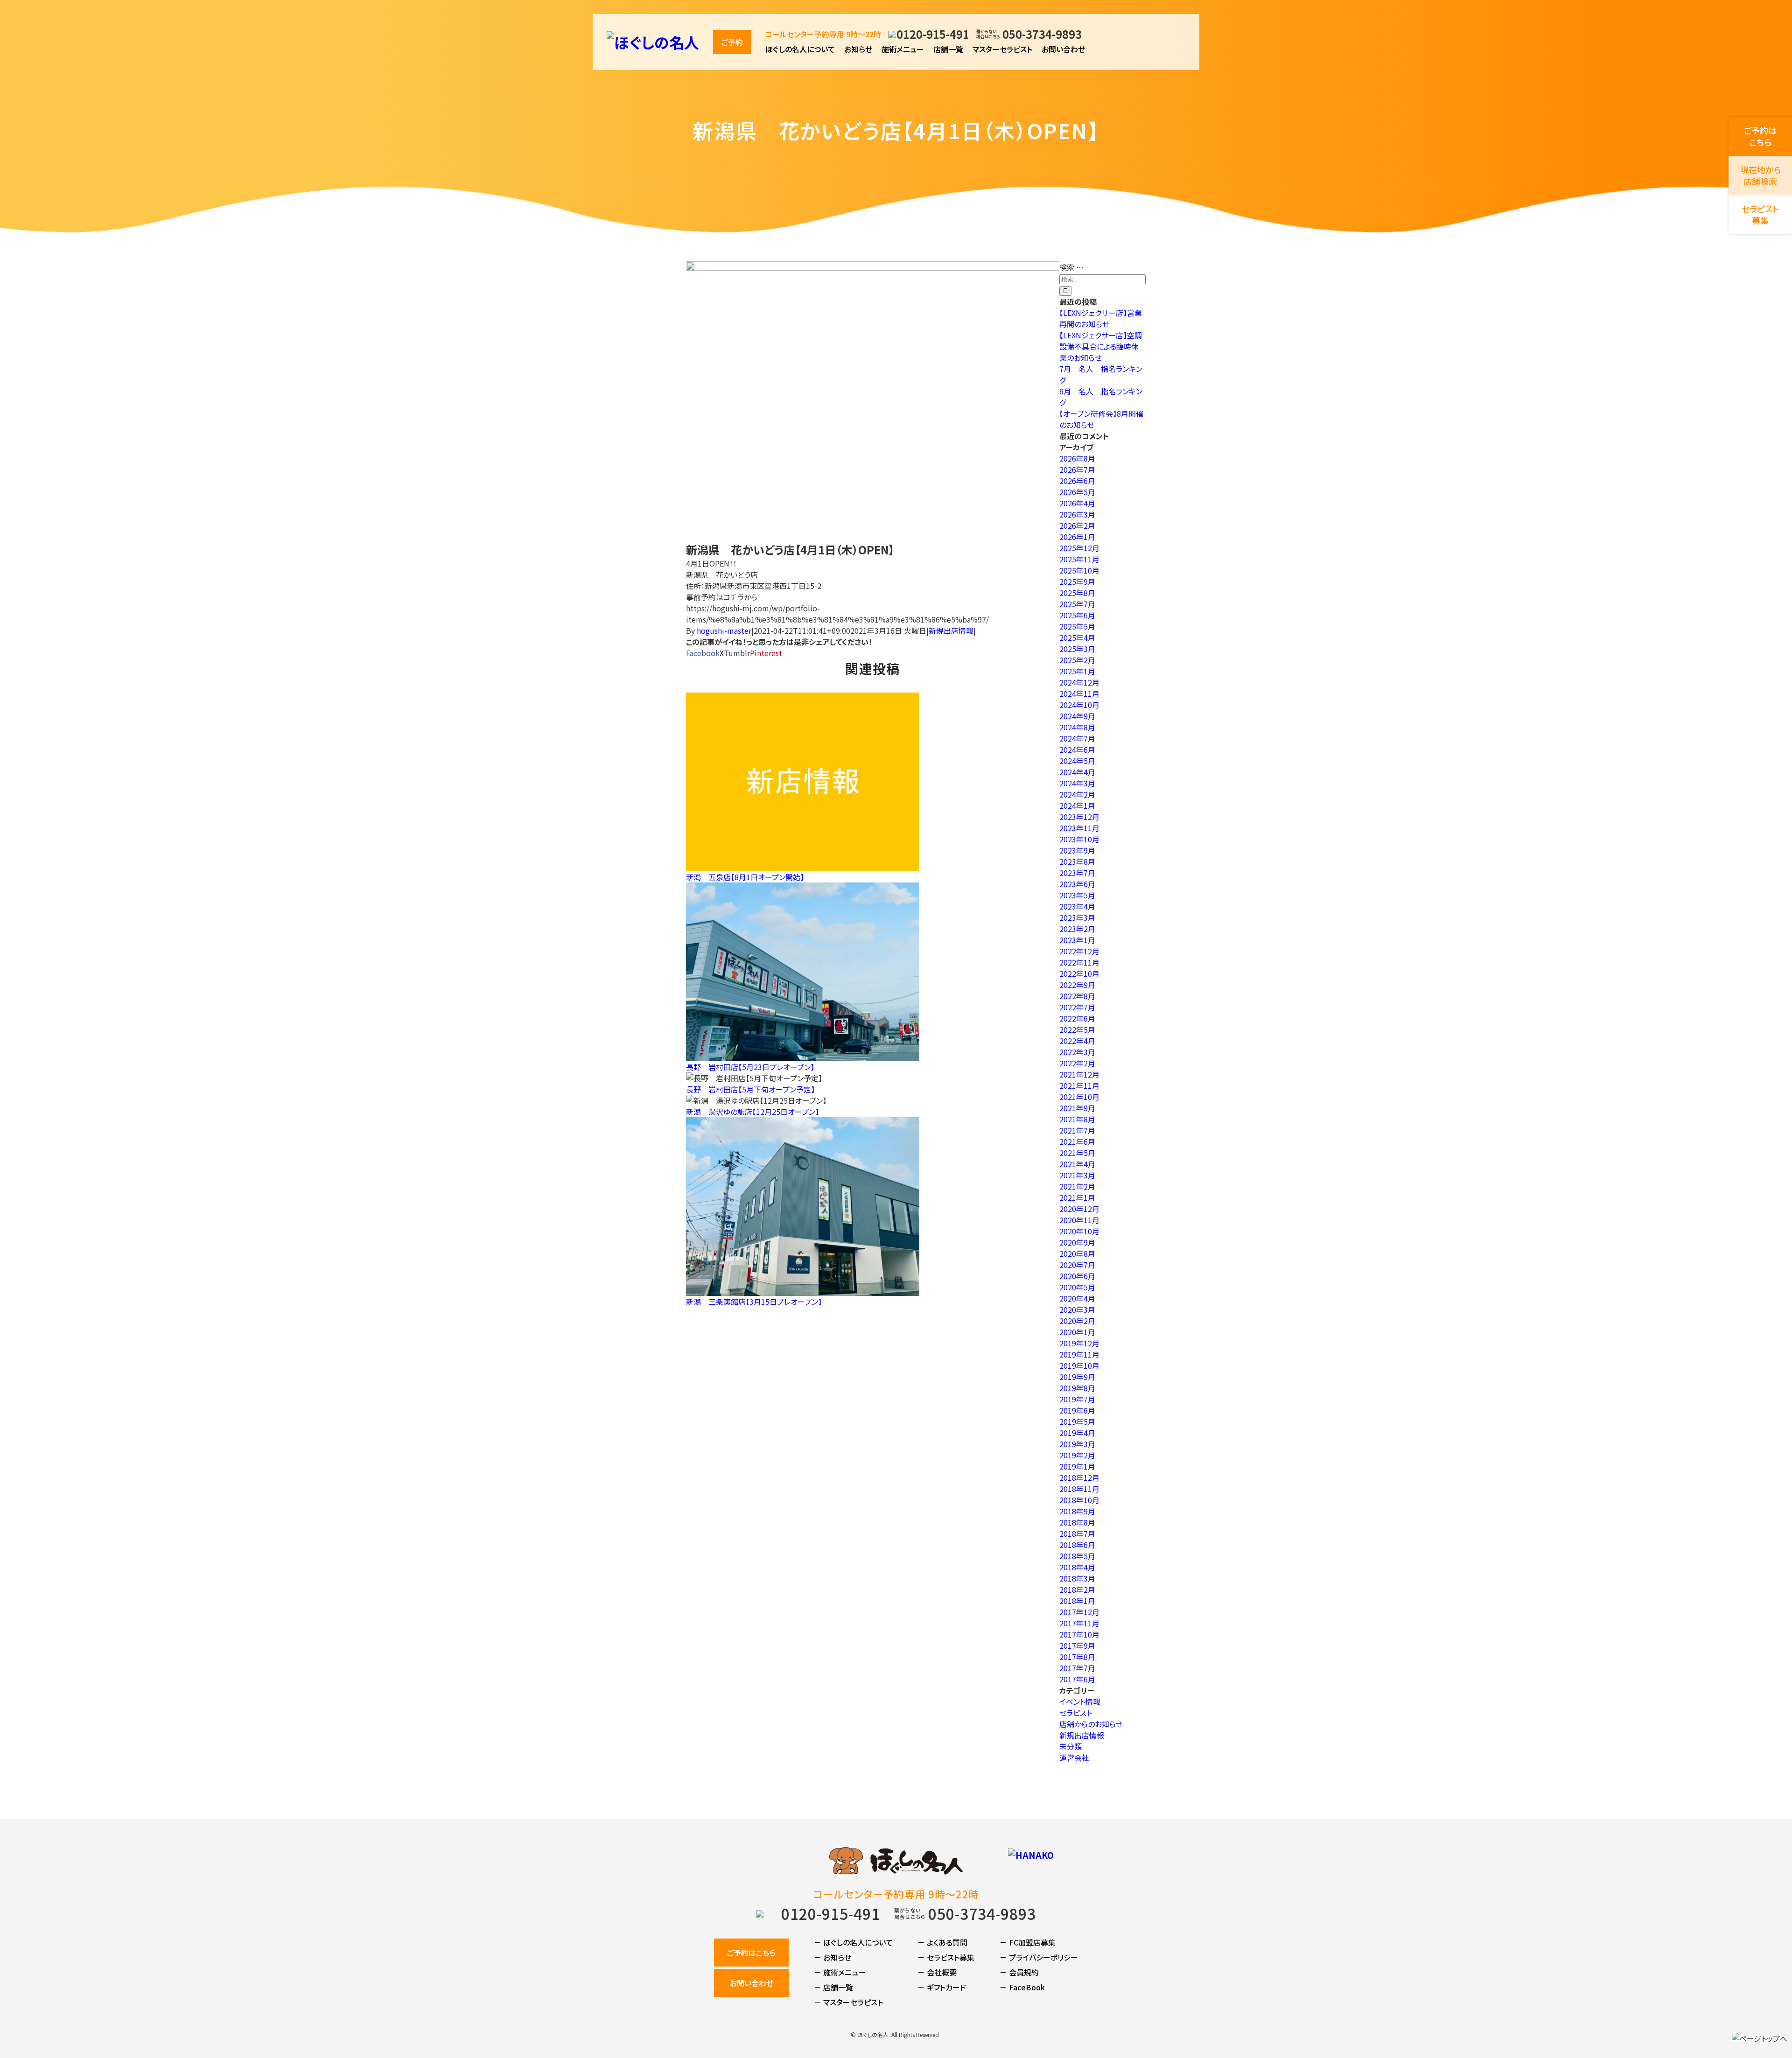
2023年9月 (1077, 850)
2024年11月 (1079, 693)
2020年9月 (1077, 1242)
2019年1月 (1077, 1466)
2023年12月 (1079, 817)
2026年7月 (1077, 469)
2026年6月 (1077, 481)
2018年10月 (1079, 1500)
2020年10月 (1079, 1231)
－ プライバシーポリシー (1039, 1957)
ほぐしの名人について (800, 49)
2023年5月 (1077, 895)
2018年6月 (1077, 1545)
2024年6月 (1077, 749)
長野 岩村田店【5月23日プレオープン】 (750, 1067)
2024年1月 (1077, 805)
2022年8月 (1077, 996)
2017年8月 (1077, 1657)
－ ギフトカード (942, 1987)
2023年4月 (1077, 906)
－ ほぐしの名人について (853, 1942)
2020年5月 (1077, 1287)
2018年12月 (1079, 1477)
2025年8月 (1077, 593)
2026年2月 (1077, 525)
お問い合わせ (1063, 49)
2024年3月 (1077, 783)
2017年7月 (1077, 1668)
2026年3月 (1077, 514)
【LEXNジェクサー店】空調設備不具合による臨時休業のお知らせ (1101, 346)
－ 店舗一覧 (833, 1987)
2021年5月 (1077, 1153)
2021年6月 (1077, 1141)
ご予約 (732, 42)
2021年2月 (1077, 1186)
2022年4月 (1077, 1041)
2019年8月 (1077, 1388)
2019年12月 (1079, 1343)
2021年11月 (1079, 1085)
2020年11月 (1079, 1220)
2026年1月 (1077, 537)
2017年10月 (1079, 1634)
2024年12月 (1079, 682)
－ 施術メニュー (840, 1972)
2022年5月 (1077, 1029)
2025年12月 (1079, 548)
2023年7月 (1077, 873)
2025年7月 (1077, 604)
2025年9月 (1077, 581)
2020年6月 (1077, 1276)
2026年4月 (1077, 503)
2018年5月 (1077, 1556)
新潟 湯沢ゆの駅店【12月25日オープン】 (752, 1112)
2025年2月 (1077, 660)
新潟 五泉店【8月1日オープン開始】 (745, 877)
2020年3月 (1077, 1309)
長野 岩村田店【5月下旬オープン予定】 (750, 1089)
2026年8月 (1077, 458)
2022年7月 (1077, 1007)
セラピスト (1076, 1713)
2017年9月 (1077, 1645)
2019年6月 (1077, 1410)
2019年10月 (1079, 1365)
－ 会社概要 (937, 1972)
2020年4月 (1077, 1298)
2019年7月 (1077, 1399)
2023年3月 (1077, 917)
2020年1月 (1077, 1332)
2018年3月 (1077, 1578)
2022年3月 (1077, 1052)
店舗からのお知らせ (1091, 1724)
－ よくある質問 (942, 1942)
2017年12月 (1079, 1612)
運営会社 (1074, 1757)
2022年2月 (1077, 1063)
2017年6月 (1077, 1679)
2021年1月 (1077, 1197)
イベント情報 (1080, 1701)
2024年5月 (1077, 761)
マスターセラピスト (1002, 49)
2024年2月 (1077, 794)
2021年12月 (1079, 1074)
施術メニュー (903, 49)
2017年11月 (1079, 1623)
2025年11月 (1079, 559)
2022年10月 (1079, 973)
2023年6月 (1077, 884)
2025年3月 (1077, 649)
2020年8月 (1077, 1253)
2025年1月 (1077, 671)
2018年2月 (1077, 1589)
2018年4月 (1077, 1567)
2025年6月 (1077, 615)
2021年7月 (1077, 1130)
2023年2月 (1077, 929)
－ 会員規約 (1019, 1972)
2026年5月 (1077, 492)
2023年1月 (1077, 940)
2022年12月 (1079, 951)
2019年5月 (1077, 1421)
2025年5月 (1077, 626)
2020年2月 (1077, 1321)
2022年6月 (1077, 1018)
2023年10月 (1079, 839)
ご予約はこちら (751, 1953)
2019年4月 (1077, 1433)
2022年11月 (1079, 962)
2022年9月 (1077, 985)
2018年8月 (1077, 1522)
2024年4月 (1077, 772)
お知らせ (858, 49)
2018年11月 (1079, 1489)
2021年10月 (1079, 1097)
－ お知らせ (833, 1957)
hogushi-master (724, 630)
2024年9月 (1077, 716)
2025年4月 (1077, 637)
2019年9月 (1077, 1377)
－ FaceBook (1022, 1987)
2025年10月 (1079, 570)
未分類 (1071, 1746)
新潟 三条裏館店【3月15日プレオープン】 (754, 1302)
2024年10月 (1079, 705)
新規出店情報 (951, 630)
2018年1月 (1077, 1601)
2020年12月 (1079, 1209)
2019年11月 (1079, 1354)
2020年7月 (1077, 1265)
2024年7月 (1077, 738)
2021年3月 (1077, 1175)
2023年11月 (1079, 828)
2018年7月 (1077, 1533)
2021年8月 (1077, 1119)
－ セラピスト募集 (946, 1957)
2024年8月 (1077, 727)
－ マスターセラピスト (848, 2002)
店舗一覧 (948, 49)
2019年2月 (1077, 1455)
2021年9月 (1077, 1108)
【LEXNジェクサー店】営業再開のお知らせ (1101, 318)
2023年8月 (1077, 861)
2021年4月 (1077, 1164)
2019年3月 (1077, 1444)
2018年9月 (1077, 1511)
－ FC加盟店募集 (1028, 1942)
